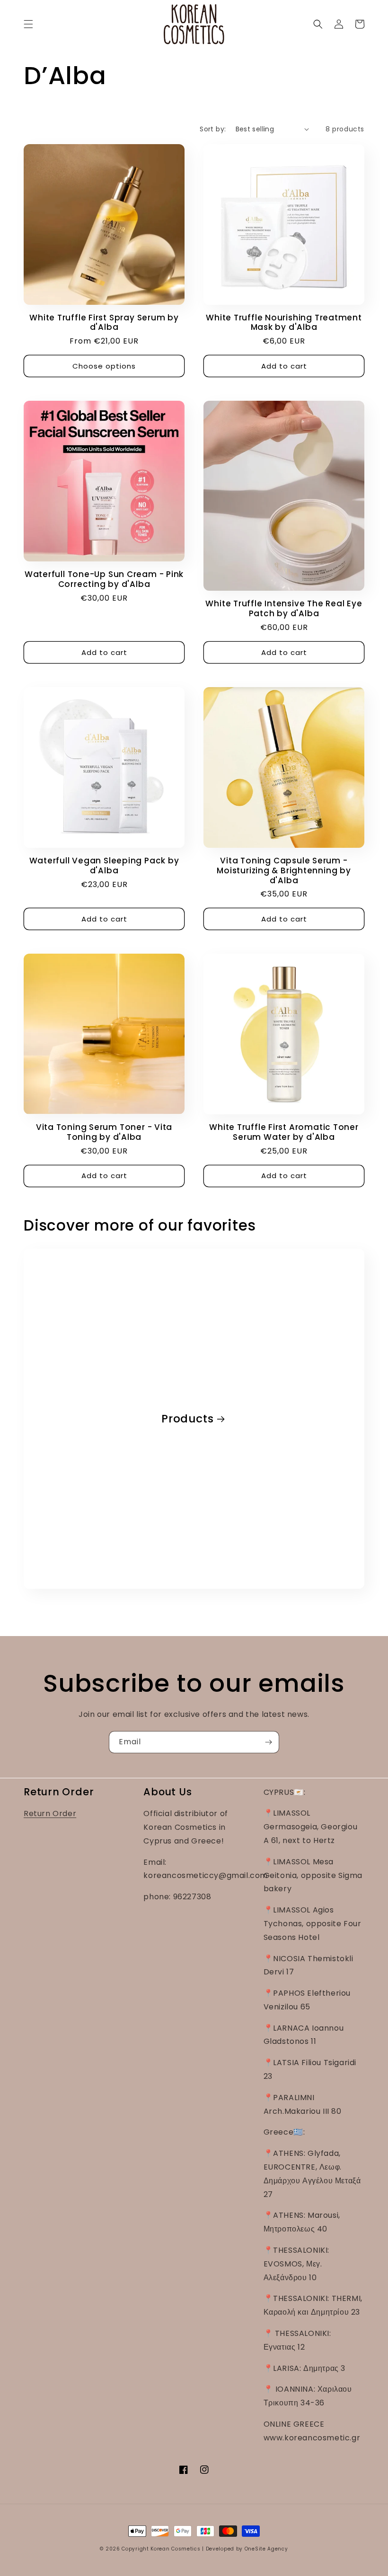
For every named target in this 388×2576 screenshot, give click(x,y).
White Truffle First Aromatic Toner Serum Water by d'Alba (284, 1132)
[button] (28, 24)
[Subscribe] (268, 1742)
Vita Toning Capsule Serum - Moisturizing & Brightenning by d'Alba (284, 870)
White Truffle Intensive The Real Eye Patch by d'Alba (284, 609)
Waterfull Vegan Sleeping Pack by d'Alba (104, 866)
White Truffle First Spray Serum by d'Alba (104, 323)
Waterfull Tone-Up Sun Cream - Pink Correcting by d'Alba (104, 579)
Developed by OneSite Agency (247, 2549)
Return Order (50, 1814)
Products (187, 1419)
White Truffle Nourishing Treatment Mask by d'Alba (284, 323)
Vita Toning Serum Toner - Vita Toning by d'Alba (104, 1132)
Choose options (104, 366)
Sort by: (213, 129)
